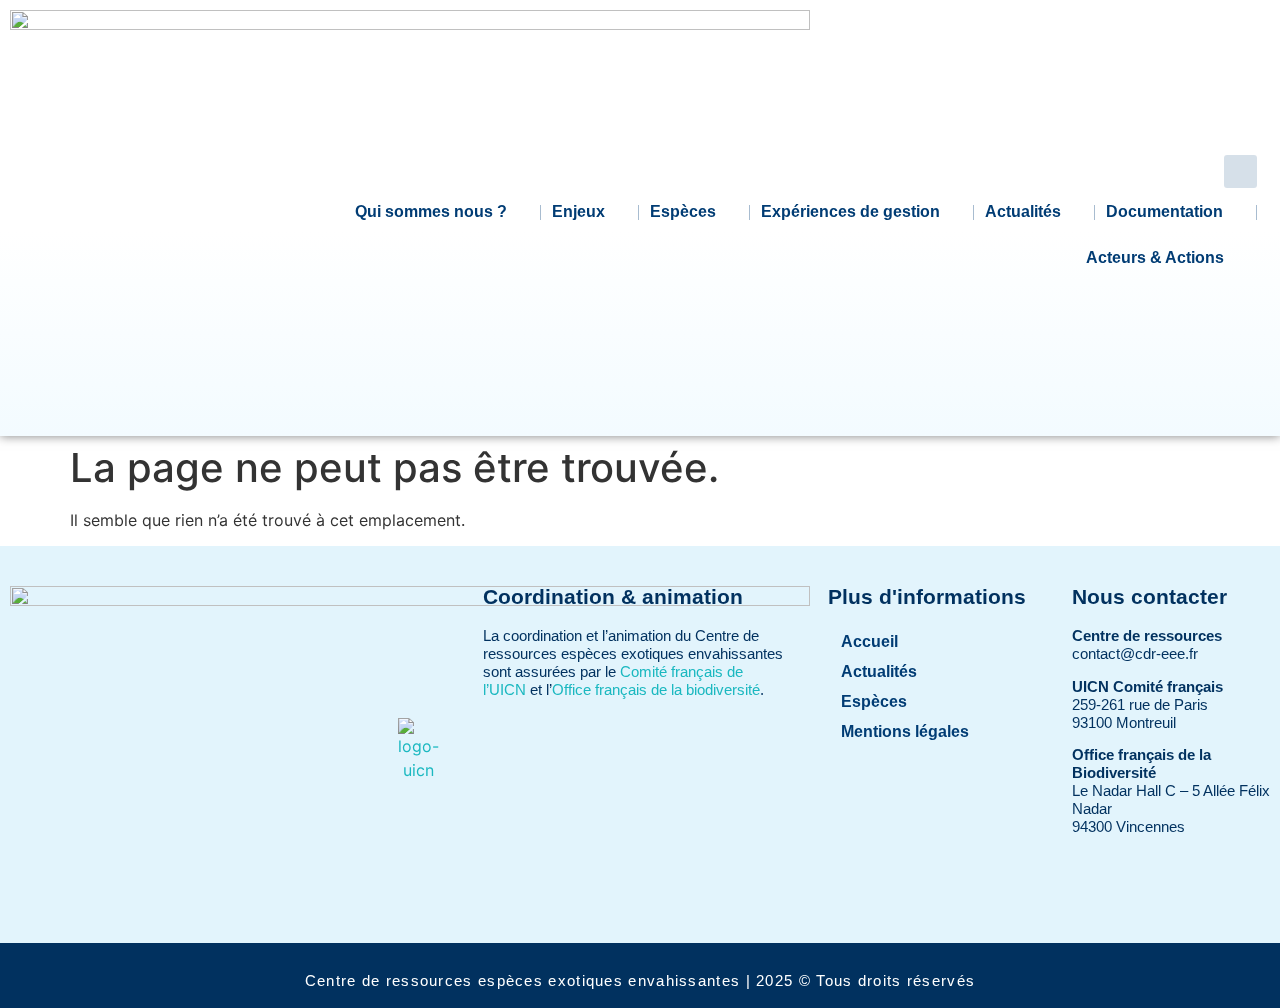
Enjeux (578, 211)
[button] (1240, 171)
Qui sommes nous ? (431, 211)
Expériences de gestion (850, 211)
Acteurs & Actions (1155, 257)
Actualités (1023, 211)
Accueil (869, 641)
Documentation (1164, 211)
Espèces (683, 211)
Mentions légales (905, 731)
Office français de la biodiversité (656, 689)
